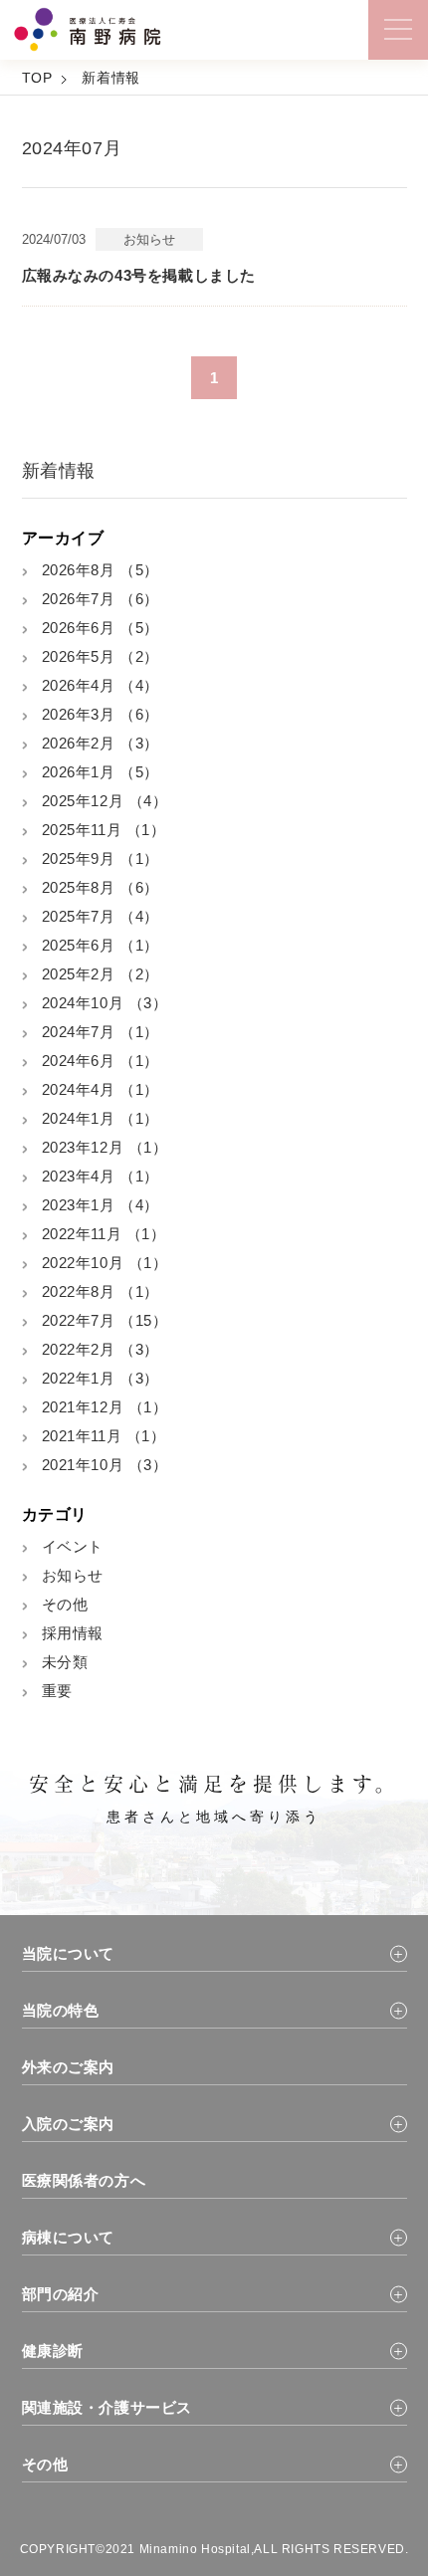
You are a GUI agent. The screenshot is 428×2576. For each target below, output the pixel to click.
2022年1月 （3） (101, 1378)
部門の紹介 (61, 2294)
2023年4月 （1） (101, 1176)
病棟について (69, 2237)
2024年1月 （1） (101, 1118)
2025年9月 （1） (101, 859)
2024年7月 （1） (101, 1032)
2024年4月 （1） (101, 1089)
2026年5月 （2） (101, 656)
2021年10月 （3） (105, 1465)
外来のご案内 (69, 2067)
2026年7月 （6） (101, 599)
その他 (65, 1604)
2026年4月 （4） (101, 685)
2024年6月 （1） (101, 1061)
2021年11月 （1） (104, 1436)
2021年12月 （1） (105, 1407)
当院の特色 (61, 2010)
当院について (69, 1953)
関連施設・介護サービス (107, 2407)
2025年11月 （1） (104, 830)
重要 (57, 1691)
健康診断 (53, 2351)
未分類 (65, 1662)
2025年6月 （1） (101, 945)
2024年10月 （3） (105, 1003)
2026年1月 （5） (101, 772)
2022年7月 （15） (105, 1320)
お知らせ (73, 1575)
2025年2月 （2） (101, 974)
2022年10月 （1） (105, 1263)
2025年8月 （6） (101, 887)
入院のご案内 (69, 2124)
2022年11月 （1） (104, 1234)
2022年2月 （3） (101, 1349)
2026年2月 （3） (101, 743)
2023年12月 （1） (105, 1147)
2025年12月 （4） (105, 801)
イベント (73, 1546)
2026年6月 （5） (101, 628)
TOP (37, 78)
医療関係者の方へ (84, 2180)
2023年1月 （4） (101, 1205)
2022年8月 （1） (101, 1291)
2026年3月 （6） (101, 714)
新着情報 (110, 78)
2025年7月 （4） (101, 916)
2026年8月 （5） (101, 570)
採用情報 (73, 1633)
